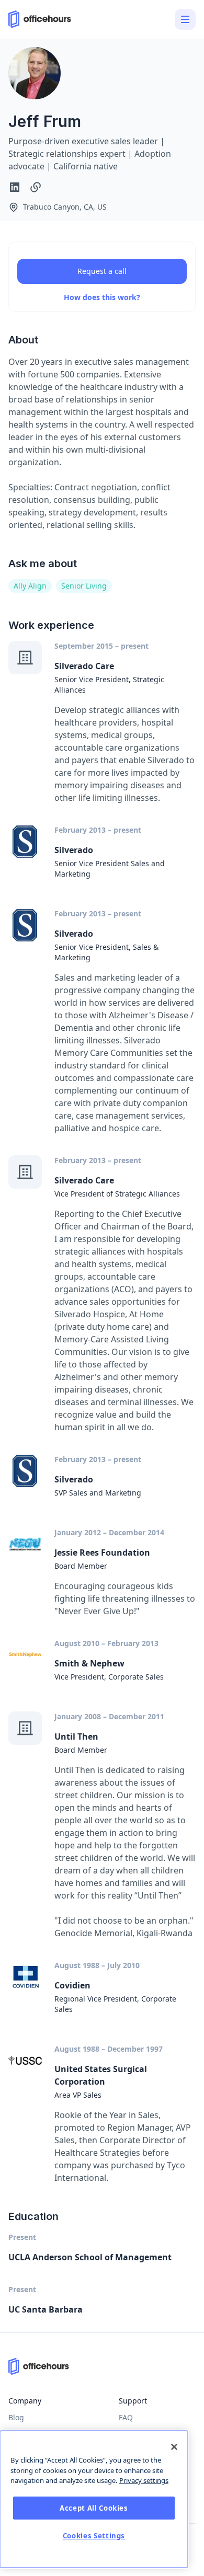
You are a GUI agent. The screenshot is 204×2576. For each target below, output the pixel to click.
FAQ (126, 2417)
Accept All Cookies (94, 2508)
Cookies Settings (94, 2536)
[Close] (174, 2447)
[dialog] (94, 2499)
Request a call (102, 271)
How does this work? (102, 297)
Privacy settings (144, 2480)
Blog (16, 2417)
